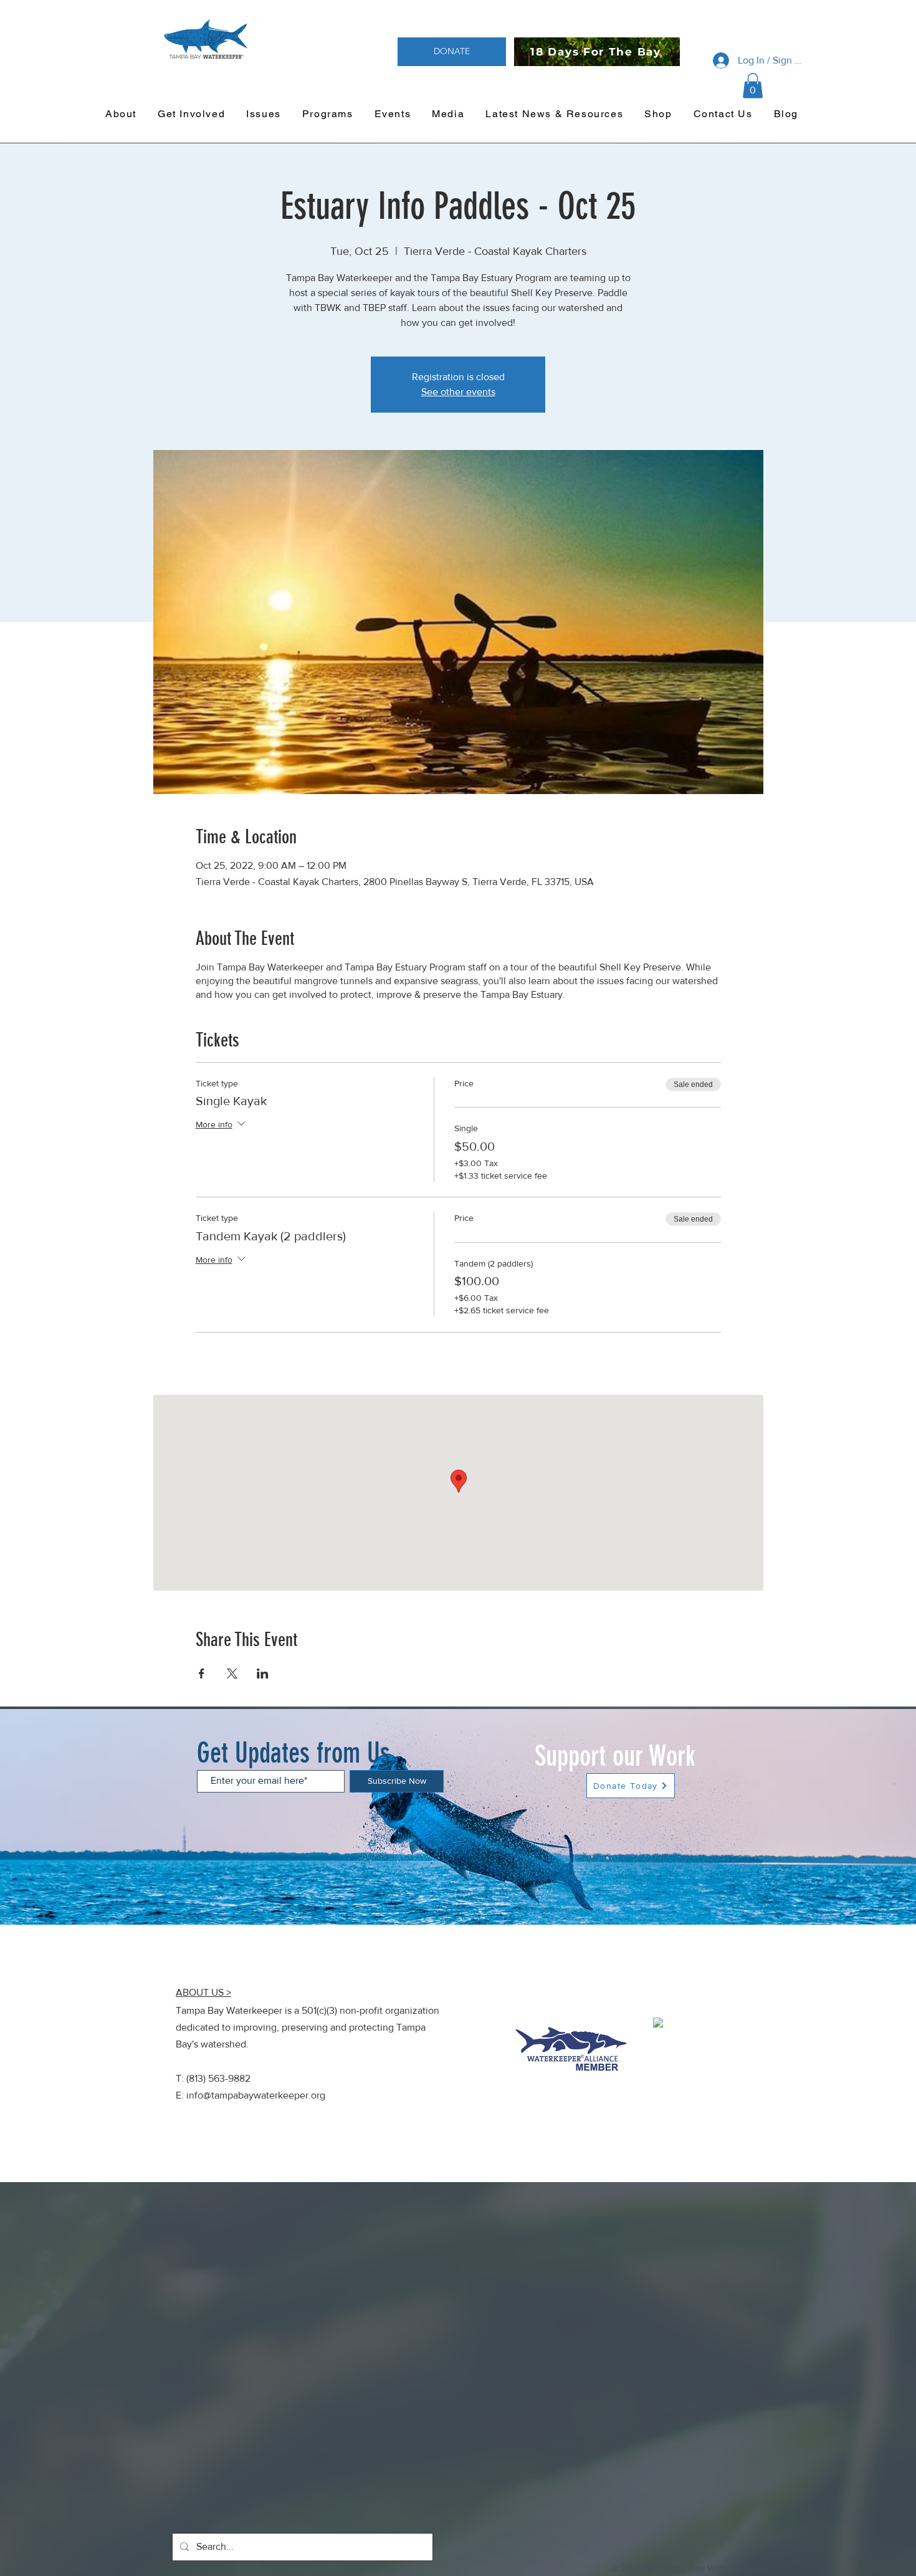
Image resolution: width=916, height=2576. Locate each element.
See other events (458, 392)
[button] (753, 86)
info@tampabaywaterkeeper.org (256, 2095)
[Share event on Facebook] (202, 1673)
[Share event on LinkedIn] (263, 1673)
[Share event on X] (232, 1673)
